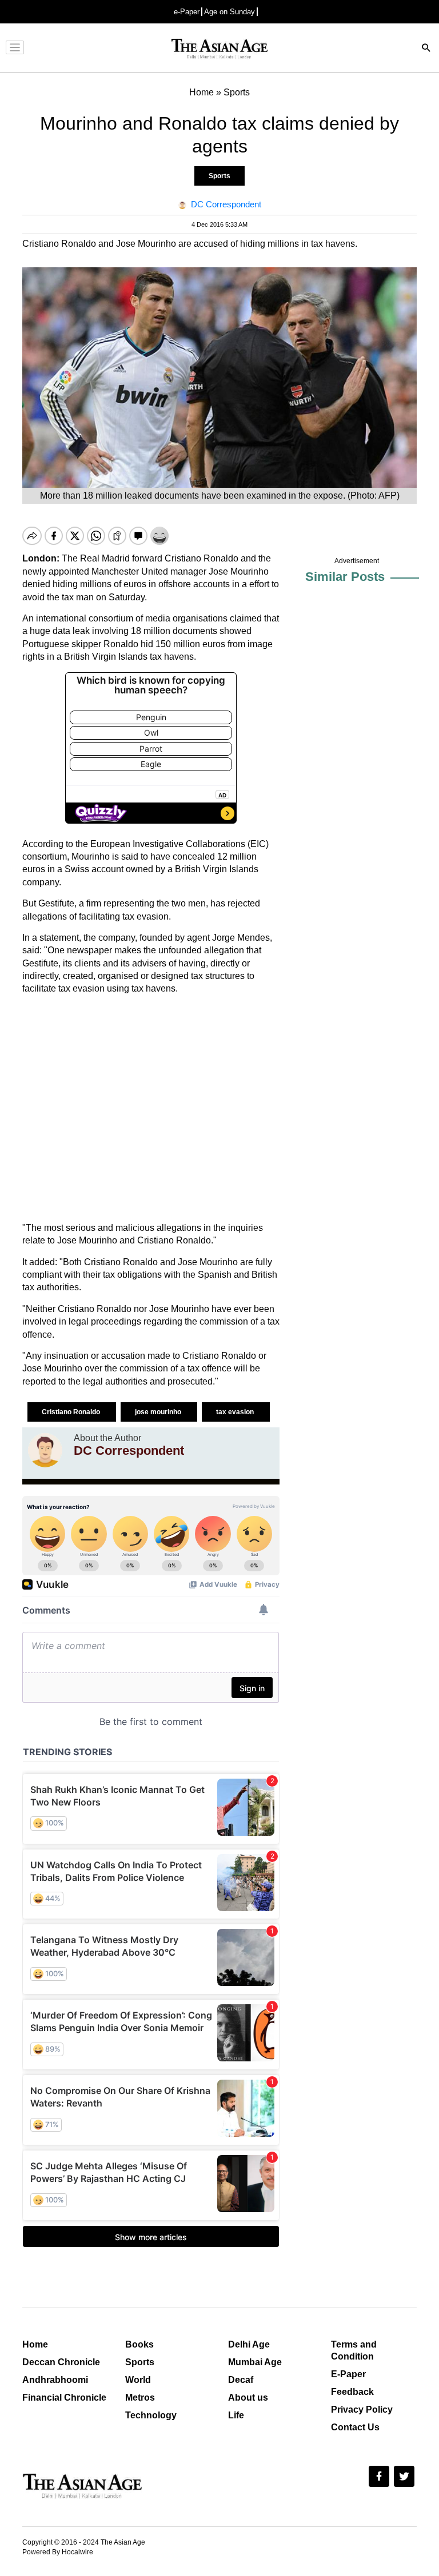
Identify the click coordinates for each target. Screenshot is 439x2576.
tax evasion (236, 1412)
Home (35, 2344)
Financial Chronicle (64, 2398)
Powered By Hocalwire (58, 2552)
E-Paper (348, 2374)
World (138, 2380)
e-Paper (187, 12)
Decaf (241, 2380)
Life (236, 2415)
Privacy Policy (362, 2410)
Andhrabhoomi (55, 2380)
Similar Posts (345, 577)
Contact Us (355, 2427)
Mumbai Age (255, 2362)
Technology (151, 2415)
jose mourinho (159, 1412)
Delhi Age (249, 2344)
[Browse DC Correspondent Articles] (45, 1450)
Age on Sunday (230, 12)
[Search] (426, 49)
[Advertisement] (151, 1109)
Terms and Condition (354, 2350)
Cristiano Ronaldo (72, 1412)
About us (248, 2398)
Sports (219, 176)
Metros (140, 2398)
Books (139, 2344)
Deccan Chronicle (61, 2362)
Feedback (352, 2392)
